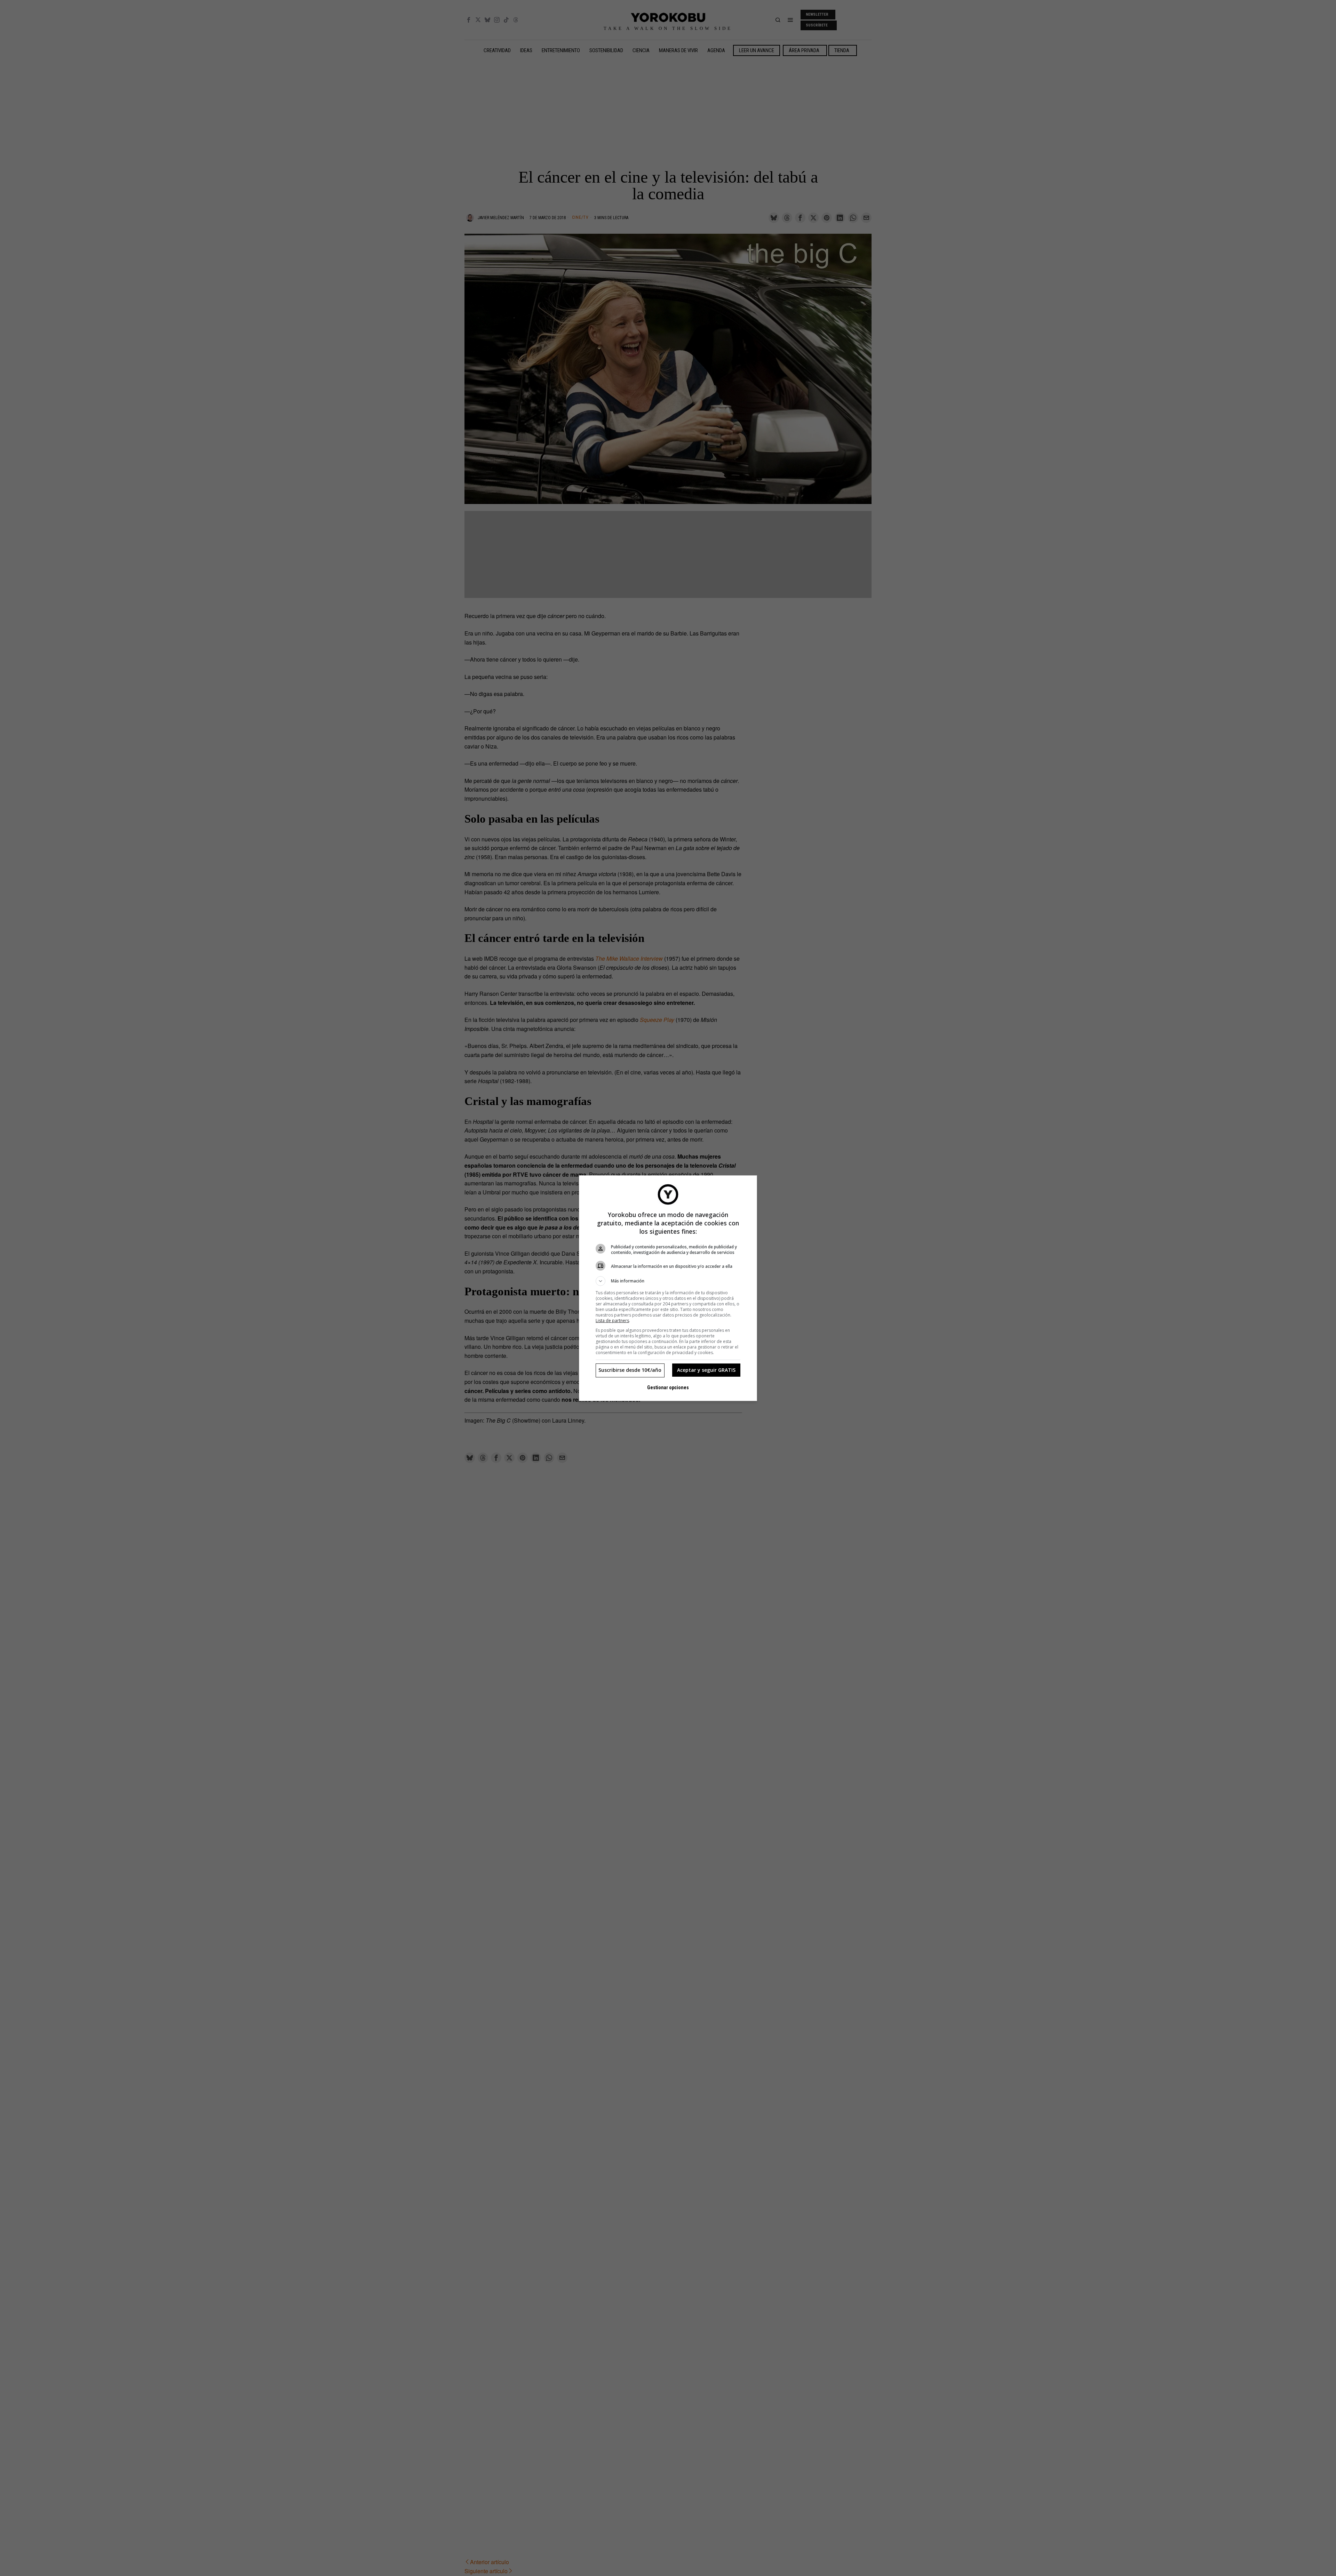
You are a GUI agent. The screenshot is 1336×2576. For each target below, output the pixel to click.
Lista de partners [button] (612, 1321)
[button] (668, 1281)
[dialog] (668, 1288)
